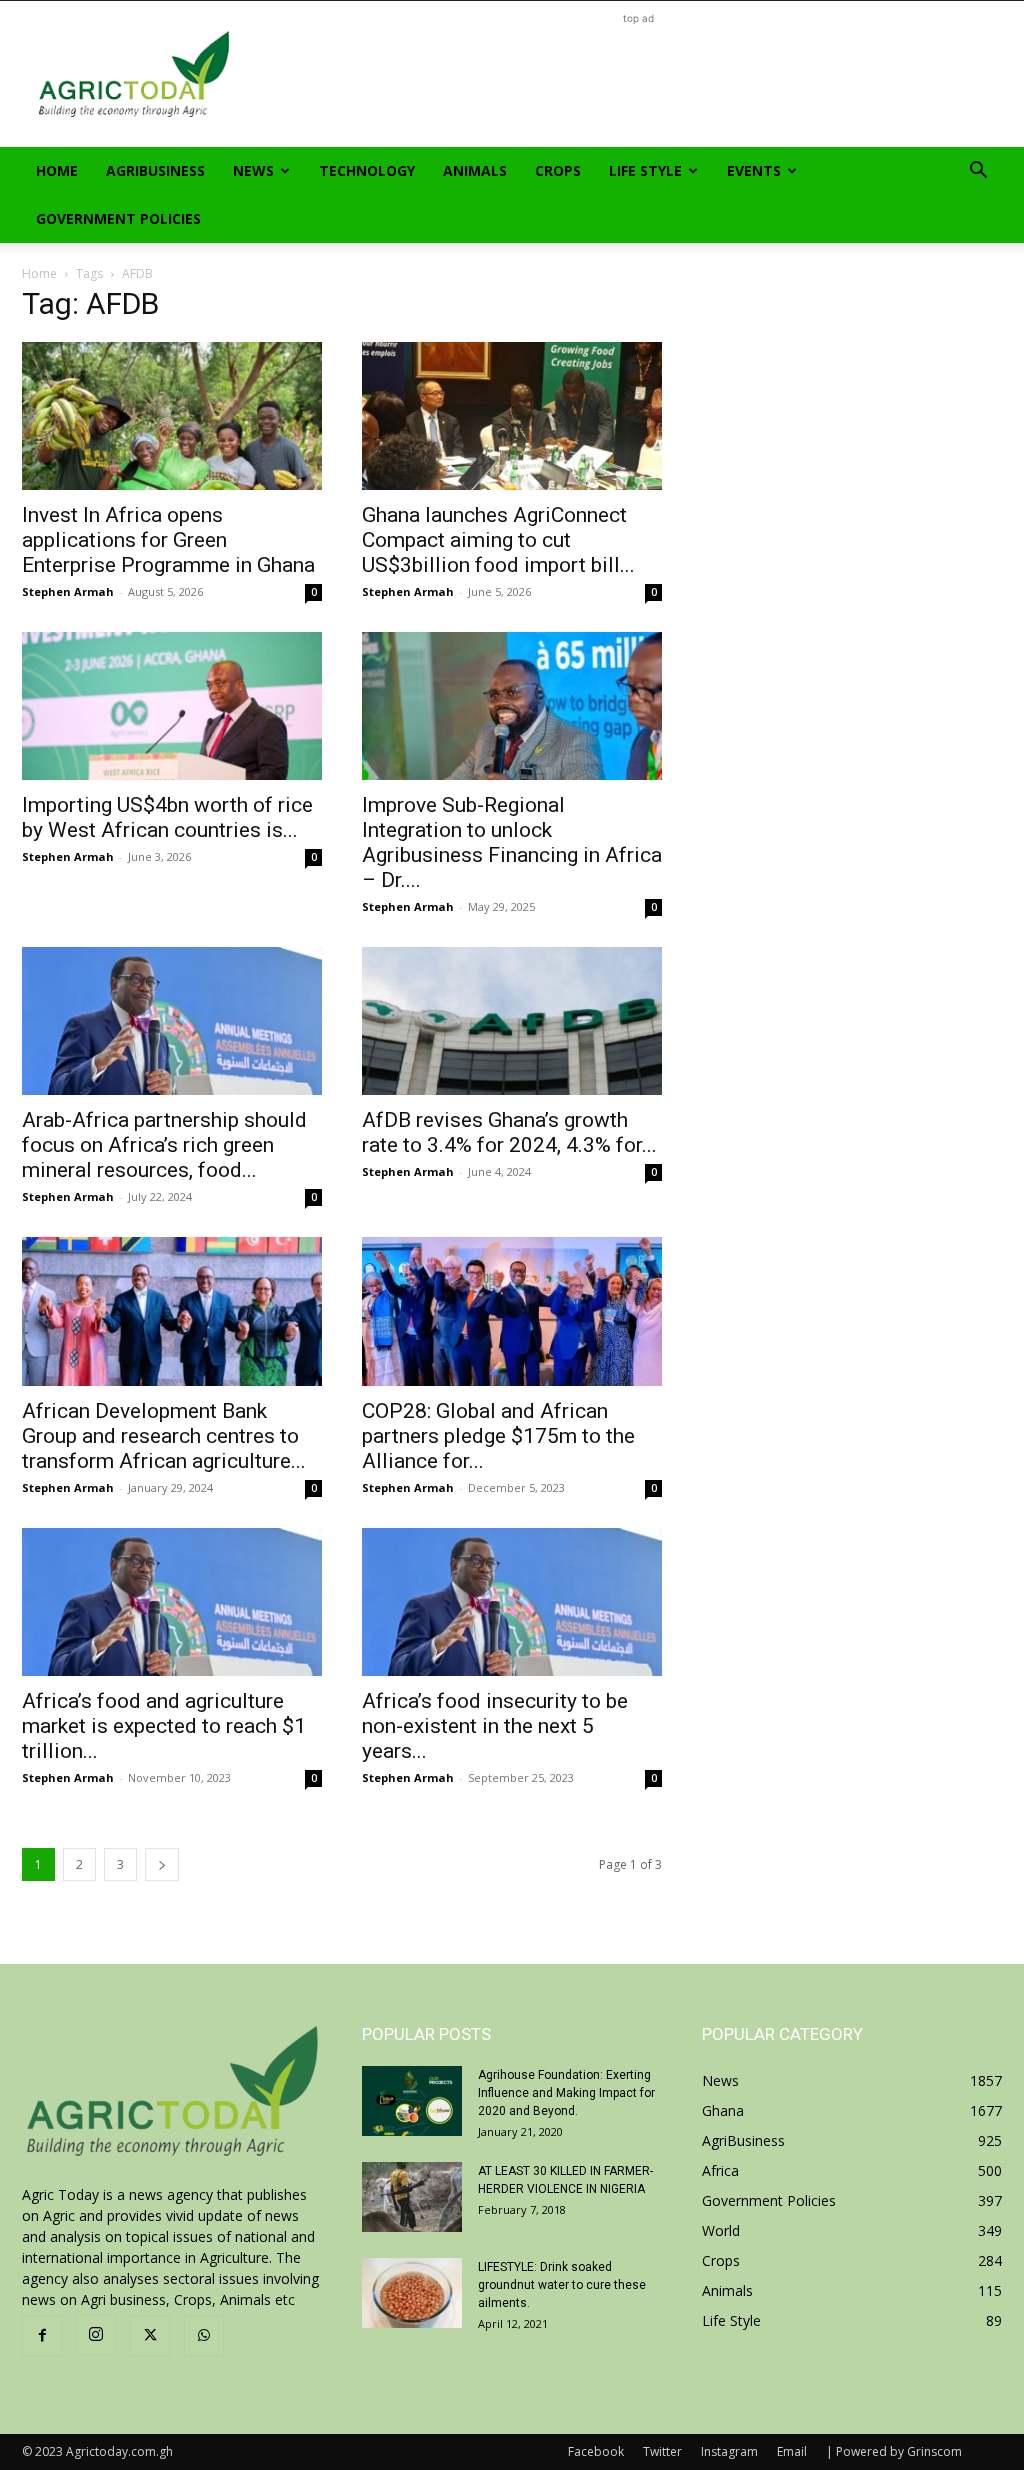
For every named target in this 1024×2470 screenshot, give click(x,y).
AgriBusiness (155, 170)
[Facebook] (42, 2336)
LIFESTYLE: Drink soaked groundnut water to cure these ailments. (562, 2285)
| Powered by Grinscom (894, 2451)
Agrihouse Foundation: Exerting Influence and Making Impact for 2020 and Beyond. (566, 2093)
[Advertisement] (638, 74)
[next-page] (162, 1864)
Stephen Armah (68, 591)
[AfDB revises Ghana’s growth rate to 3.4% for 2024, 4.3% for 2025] (512, 1021)
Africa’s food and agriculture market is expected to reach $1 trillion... (164, 1726)
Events (754, 170)
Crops (558, 170)
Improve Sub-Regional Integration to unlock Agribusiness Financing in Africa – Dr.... (512, 842)
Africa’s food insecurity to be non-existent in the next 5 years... (495, 1726)
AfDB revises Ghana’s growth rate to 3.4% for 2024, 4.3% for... (509, 1132)
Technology (367, 170)
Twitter (662, 2451)
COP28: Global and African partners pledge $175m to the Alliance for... (498, 1436)
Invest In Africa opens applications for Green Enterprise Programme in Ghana (168, 540)
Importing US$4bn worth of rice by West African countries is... (167, 817)
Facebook (596, 2451)
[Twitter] (150, 2336)
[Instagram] (96, 2335)
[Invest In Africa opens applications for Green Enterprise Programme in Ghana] (172, 416)
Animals (475, 170)
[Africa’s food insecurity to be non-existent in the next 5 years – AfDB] (512, 1602)
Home (57, 170)
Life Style (645, 170)
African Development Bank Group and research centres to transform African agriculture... (164, 1436)
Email (792, 2451)
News (253, 170)
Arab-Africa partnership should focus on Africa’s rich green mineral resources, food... (164, 1145)
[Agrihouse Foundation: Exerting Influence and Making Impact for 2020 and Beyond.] (412, 2101)
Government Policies (118, 218)
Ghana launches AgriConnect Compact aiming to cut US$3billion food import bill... (498, 540)
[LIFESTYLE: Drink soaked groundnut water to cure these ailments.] (412, 2293)
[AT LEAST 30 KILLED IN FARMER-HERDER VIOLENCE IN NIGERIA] (412, 2197)
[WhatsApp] (204, 2336)
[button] (978, 172)
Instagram (729, 2451)
